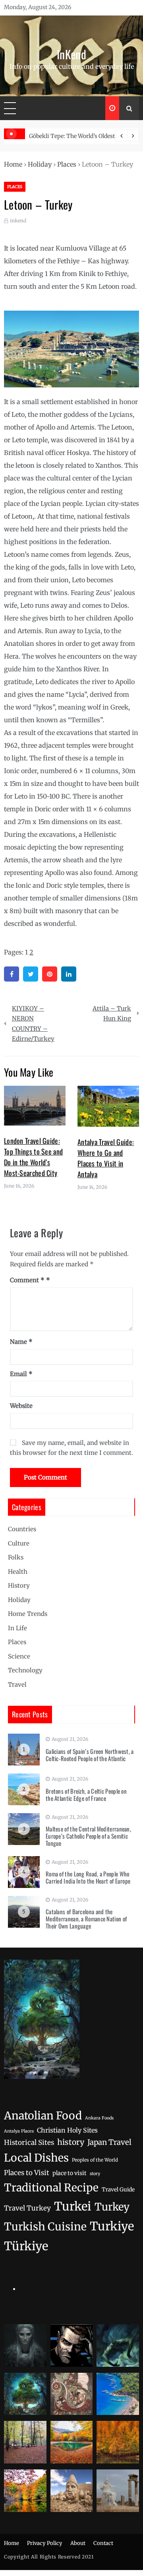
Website (21, 1406)
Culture (19, 1543)
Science (19, 1656)
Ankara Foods (99, 2118)
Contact (103, 2543)
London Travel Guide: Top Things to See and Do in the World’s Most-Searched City (33, 1157)
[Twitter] (31, 974)
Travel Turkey (27, 2208)
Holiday (40, 164)
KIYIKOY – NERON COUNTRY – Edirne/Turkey (33, 1024)
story (95, 2174)
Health (18, 1572)
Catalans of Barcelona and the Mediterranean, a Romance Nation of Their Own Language (86, 1919)
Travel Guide (118, 2190)
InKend (71, 54)
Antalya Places (19, 2131)
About (78, 2543)
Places (67, 164)
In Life (17, 1628)
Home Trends (28, 1614)
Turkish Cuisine (45, 2227)
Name (21, 1342)
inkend (18, 221)
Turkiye (112, 2226)
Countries (22, 1529)
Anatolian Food (43, 2116)
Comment (27, 1280)
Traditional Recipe (51, 2188)
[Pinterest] (50, 974)
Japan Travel (109, 2142)
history (71, 2142)
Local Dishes (36, 2158)
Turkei (73, 2206)
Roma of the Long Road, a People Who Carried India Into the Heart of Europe (88, 1877)
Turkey (112, 2207)
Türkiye (26, 2246)
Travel (17, 1685)
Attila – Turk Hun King (112, 1014)
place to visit (70, 2173)
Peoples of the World (95, 2160)
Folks (16, 1557)
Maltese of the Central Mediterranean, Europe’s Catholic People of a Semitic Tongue (88, 1836)
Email (21, 1374)
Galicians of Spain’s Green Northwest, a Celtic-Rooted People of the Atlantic (90, 1755)
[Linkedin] (69, 974)
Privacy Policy (45, 2543)
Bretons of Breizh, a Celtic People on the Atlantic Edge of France (86, 1794)
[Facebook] (12, 974)
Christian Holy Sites (67, 2130)
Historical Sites (29, 2142)
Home (13, 164)
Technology (25, 1670)
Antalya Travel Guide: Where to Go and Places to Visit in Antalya (106, 1158)
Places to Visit (27, 2173)
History (19, 1585)
